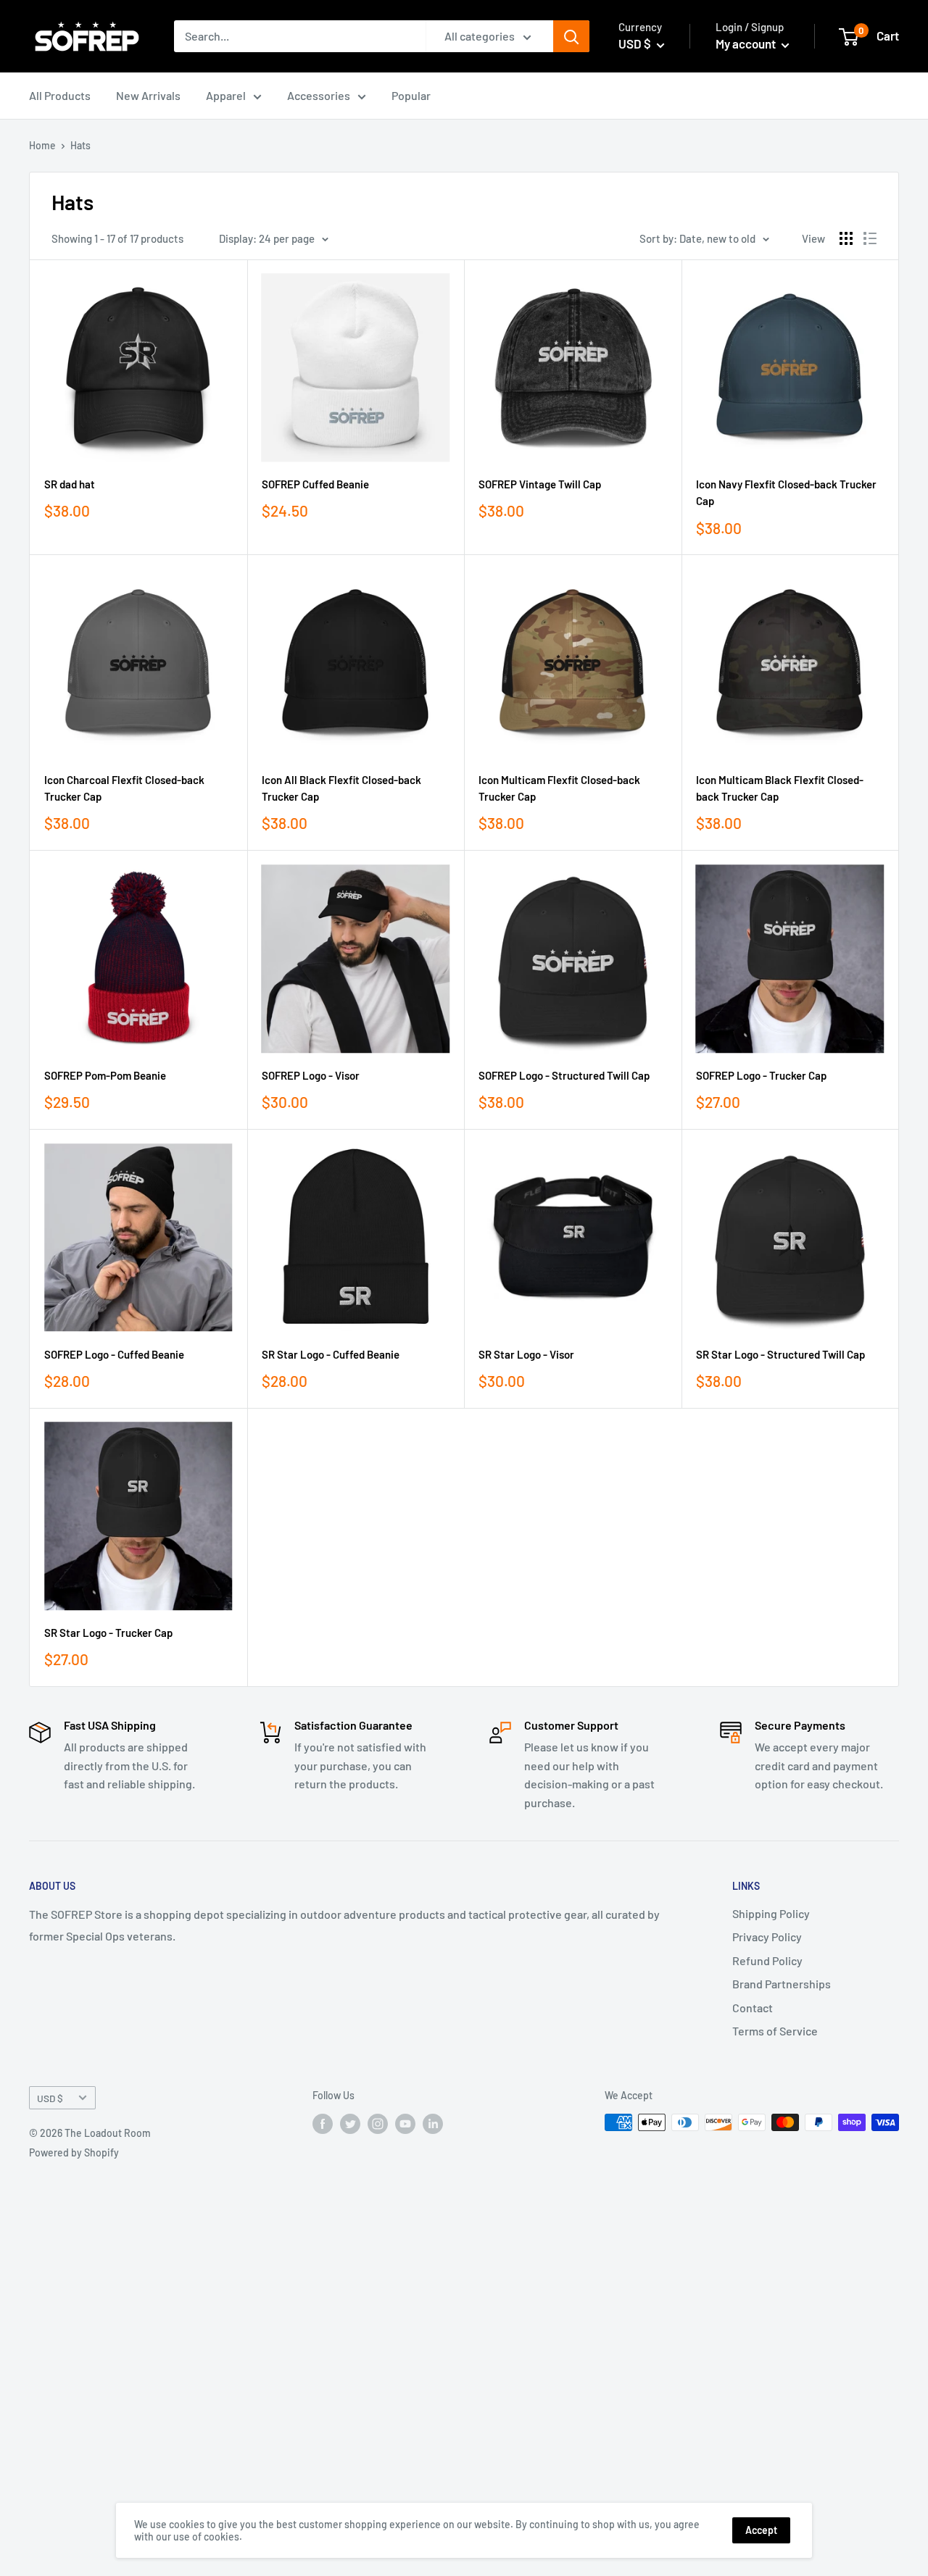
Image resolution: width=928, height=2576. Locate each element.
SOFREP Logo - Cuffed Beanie (114, 1354)
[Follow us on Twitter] (350, 2124)
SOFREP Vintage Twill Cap (540, 484)
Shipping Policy (771, 1913)
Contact (753, 2008)
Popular (411, 95)
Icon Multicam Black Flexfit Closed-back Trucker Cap (780, 788)
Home (42, 145)
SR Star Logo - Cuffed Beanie (331, 1354)
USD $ (50, 2098)
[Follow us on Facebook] (323, 2124)
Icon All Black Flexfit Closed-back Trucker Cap (341, 788)
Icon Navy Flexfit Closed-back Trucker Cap (786, 492)
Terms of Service (775, 2031)
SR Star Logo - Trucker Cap (108, 1633)
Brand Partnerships (782, 1984)
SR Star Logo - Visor (526, 1354)
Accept (761, 2530)
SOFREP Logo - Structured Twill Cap (564, 1075)
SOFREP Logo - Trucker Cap (761, 1075)
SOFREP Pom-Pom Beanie (105, 1075)
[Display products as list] (870, 238)
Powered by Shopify (74, 2152)
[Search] (571, 36)
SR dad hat (70, 484)
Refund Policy (767, 1960)
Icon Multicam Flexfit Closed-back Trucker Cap (559, 788)
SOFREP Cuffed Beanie (315, 484)
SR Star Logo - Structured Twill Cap (780, 1354)
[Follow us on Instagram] (378, 2124)
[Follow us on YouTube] (405, 2124)
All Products (60, 95)
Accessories (319, 95)
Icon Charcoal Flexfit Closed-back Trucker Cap (124, 788)
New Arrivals (148, 95)
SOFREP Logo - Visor (311, 1075)
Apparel (226, 95)
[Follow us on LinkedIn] (433, 2124)
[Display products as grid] (846, 238)
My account (747, 43)
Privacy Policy (767, 1937)
